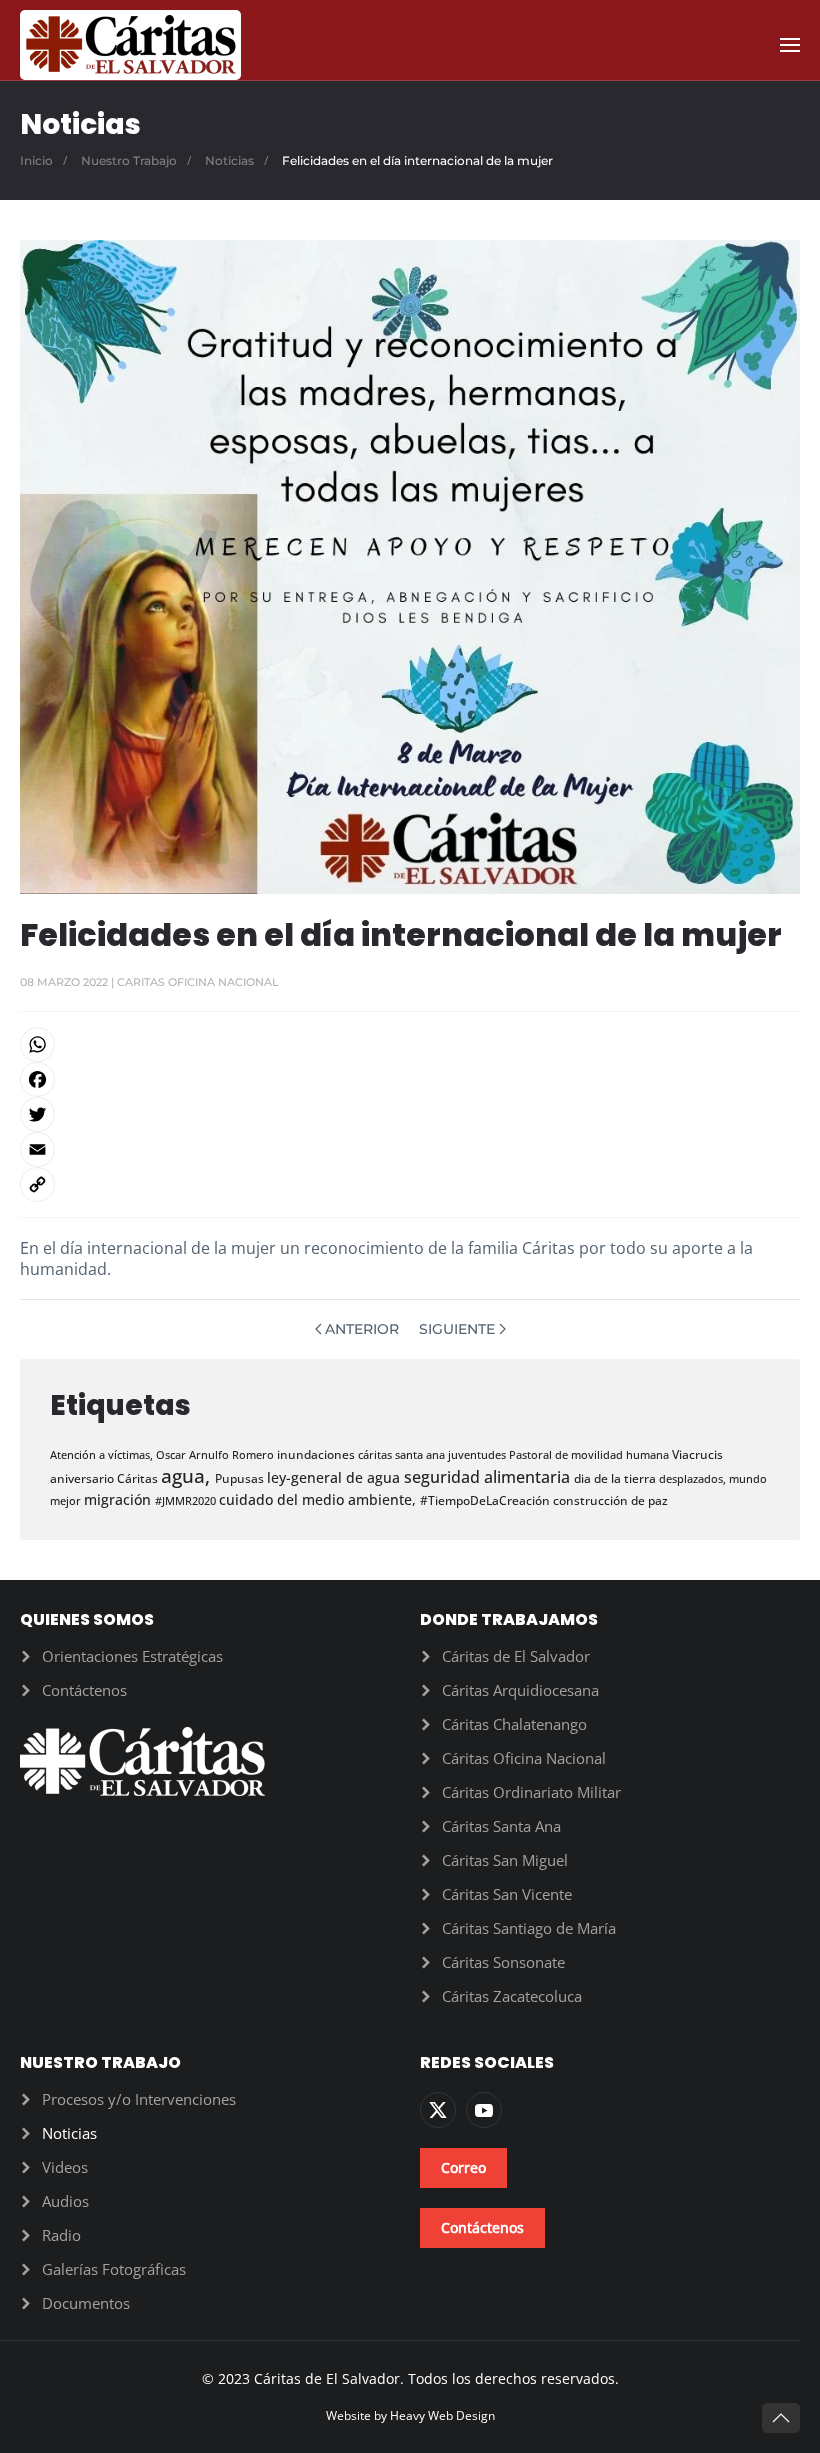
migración (119, 1499)
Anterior (362, 1329)
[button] (790, 45)
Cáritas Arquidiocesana (520, 1690)
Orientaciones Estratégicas (132, 1656)
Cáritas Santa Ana (501, 1826)
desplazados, (694, 1478)
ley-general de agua (335, 1477)
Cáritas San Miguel (505, 1860)
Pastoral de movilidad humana (590, 1454)
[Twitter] (410, 1114)
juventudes (478, 1454)
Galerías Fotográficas (114, 2269)
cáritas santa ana (403, 1454)
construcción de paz (610, 1500)
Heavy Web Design (442, 2415)
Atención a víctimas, (103, 1454)
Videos (65, 2167)
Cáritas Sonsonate (503, 1962)
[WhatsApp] (410, 1044)
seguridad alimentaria (489, 1477)
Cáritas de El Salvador (516, 1656)
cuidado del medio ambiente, (319, 1499)
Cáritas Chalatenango (514, 1724)
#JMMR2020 (187, 1500)
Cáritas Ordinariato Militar (531, 1792)
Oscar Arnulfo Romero (216, 1454)
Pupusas (241, 1478)
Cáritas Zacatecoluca (512, 1996)
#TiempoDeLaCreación (486, 1500)
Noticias (69, 2133)
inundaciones (317, 1454)
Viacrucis (697, 1454)
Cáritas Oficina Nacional (524, 1758)
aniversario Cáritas (105, 1478)
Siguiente (457, 1329)
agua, (188, 1475)
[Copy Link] (410, 1184)
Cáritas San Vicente (507, 1894)
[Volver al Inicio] (130, 45)
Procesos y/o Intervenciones (139, 2099)
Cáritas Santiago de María (529, 1928)
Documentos (86, 2303)
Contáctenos (84, 1690)
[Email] (410, 1149)
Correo (463, 2167)
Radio (61, 2235)
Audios (65, 2201)
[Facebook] (410, 1079)
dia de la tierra (616, 1478)
